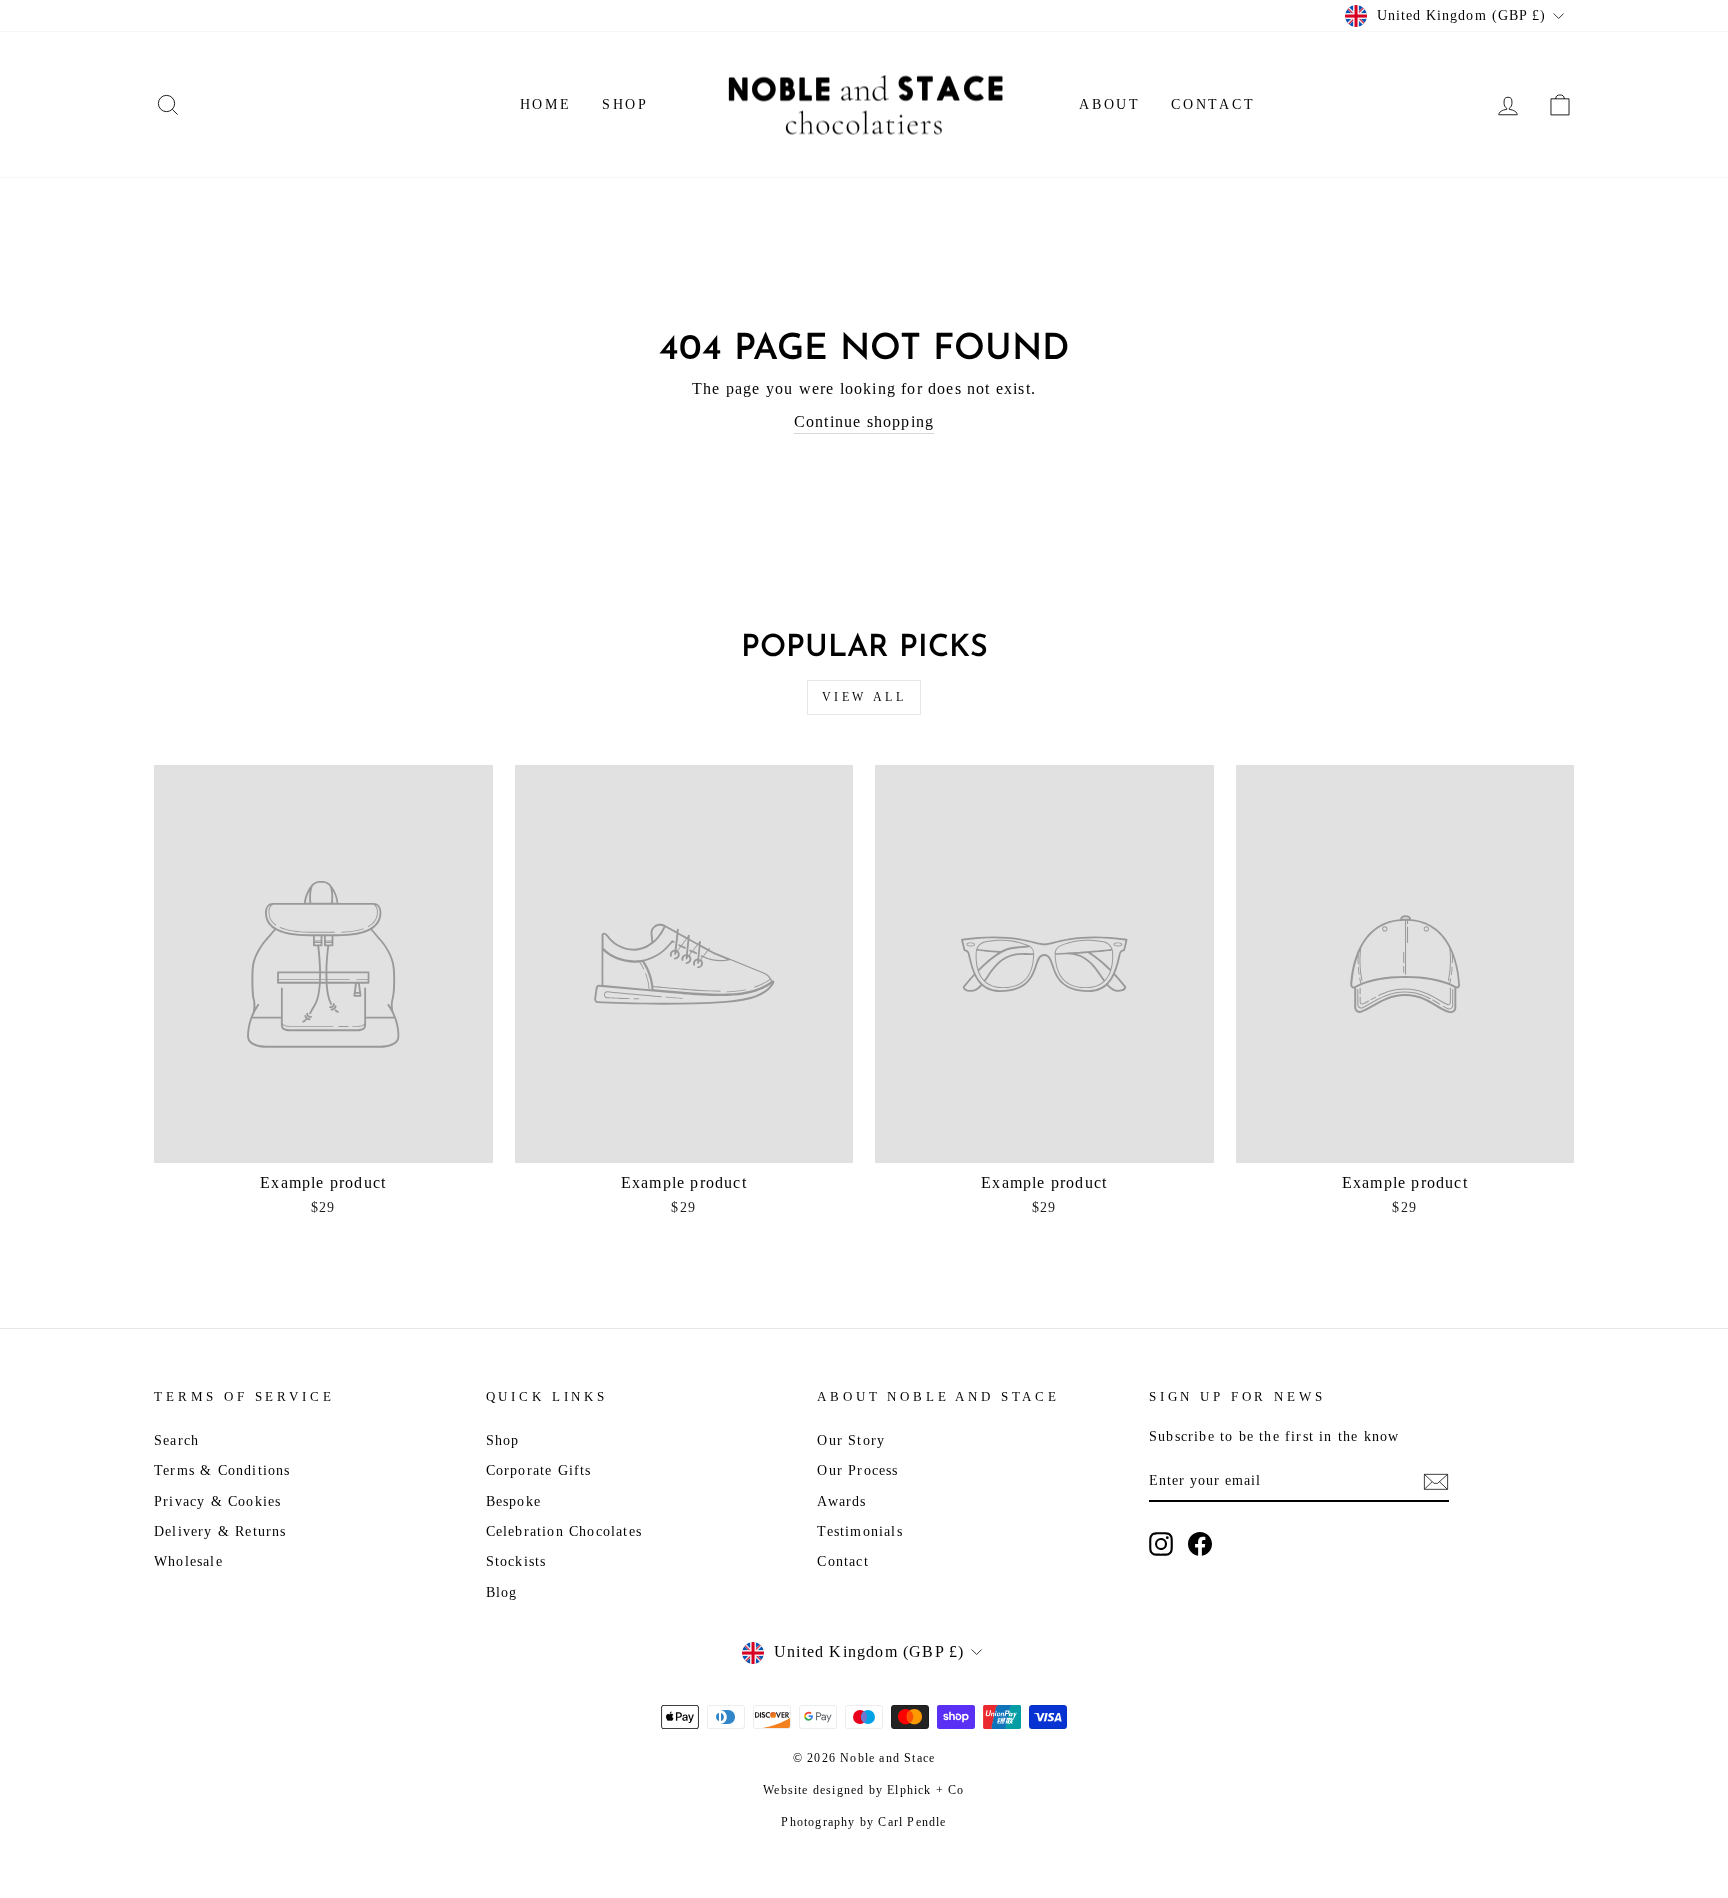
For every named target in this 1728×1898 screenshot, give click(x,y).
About (1110, 104)
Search (176, 1440)
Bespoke (513, 1501)
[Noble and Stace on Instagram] (1161, 1544)
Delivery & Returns (220, 1531)
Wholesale (188, 1561)
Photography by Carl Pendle (863, 1822)
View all (864, 697)
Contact (1213, 104)
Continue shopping (864, 421)
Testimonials (859, 1531)
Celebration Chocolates (564, 1531)
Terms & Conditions (222, 1470)
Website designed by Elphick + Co (863, 1790)
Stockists (516, 1561)
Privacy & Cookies (217, 1501)
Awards (841, 1501)
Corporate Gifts (539, 1470)
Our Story (851, 1440)
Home (546, 104)
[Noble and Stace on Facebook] (1200, 1544)
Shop (625, 104)
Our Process (857, 1470)
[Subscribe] (1436, 1481)
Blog (502, 1592)
